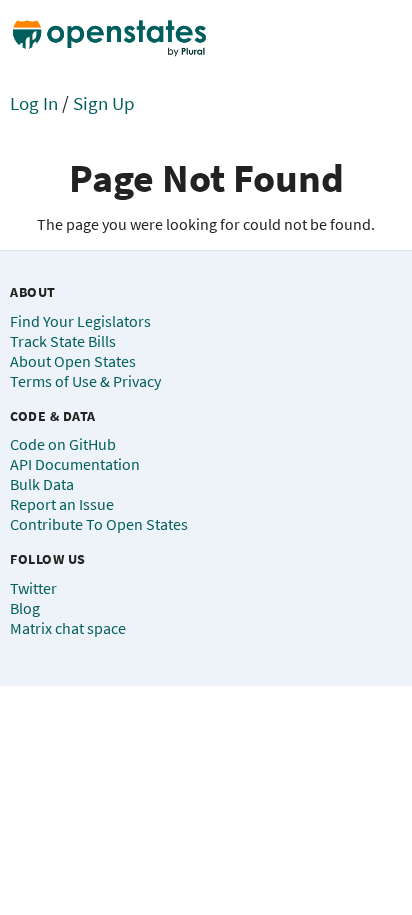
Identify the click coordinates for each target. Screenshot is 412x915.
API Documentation (75, 464)
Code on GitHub (63, 444)
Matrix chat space (68, 628)
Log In (34, 103)
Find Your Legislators (80, 321)
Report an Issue (62, 504)
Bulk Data (42, 484)
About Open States (73, 361)
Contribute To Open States (99, 524)
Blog (25, 608)
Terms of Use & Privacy (85, 381)
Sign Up (104, 103)
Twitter (33, 588)
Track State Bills (63, 341)
